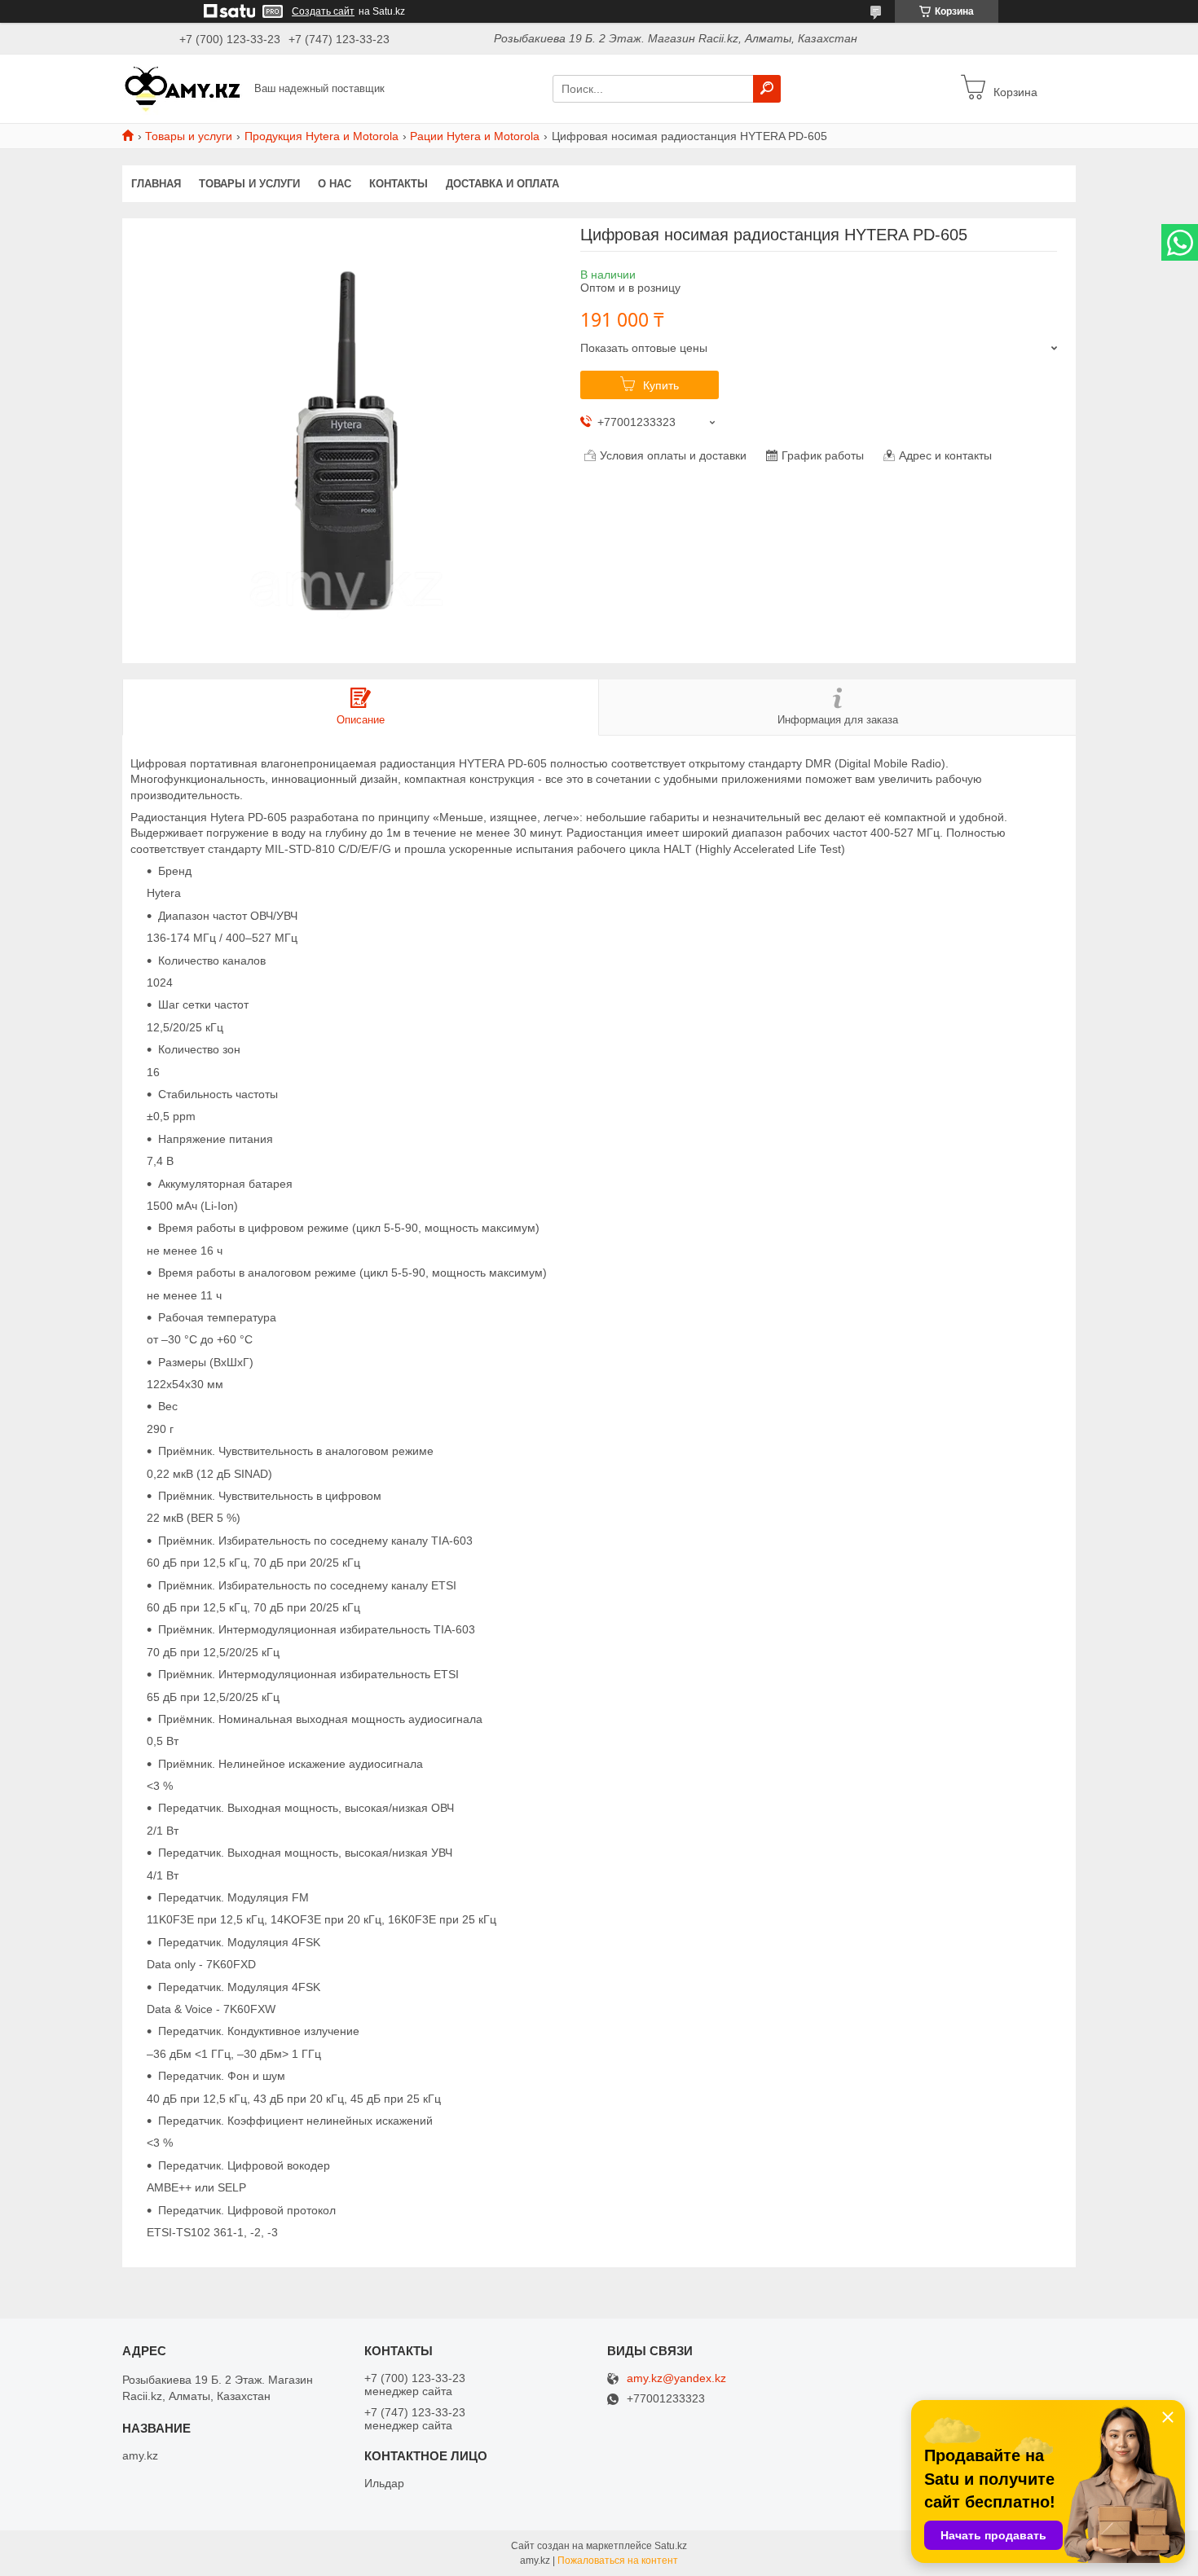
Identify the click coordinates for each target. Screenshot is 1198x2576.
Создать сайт (323, 11)
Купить (661, 385)
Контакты (399, 184)
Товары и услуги (189, 136)
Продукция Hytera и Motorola (322, 136)
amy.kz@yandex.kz (676, 2378)
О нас (335, 184)
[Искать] (767, 89)
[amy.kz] (183, 88)
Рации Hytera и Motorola (475, 136)
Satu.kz (671, 2546)
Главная (156, 184)
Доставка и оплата (502, 184)
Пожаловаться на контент (618, 2561)
